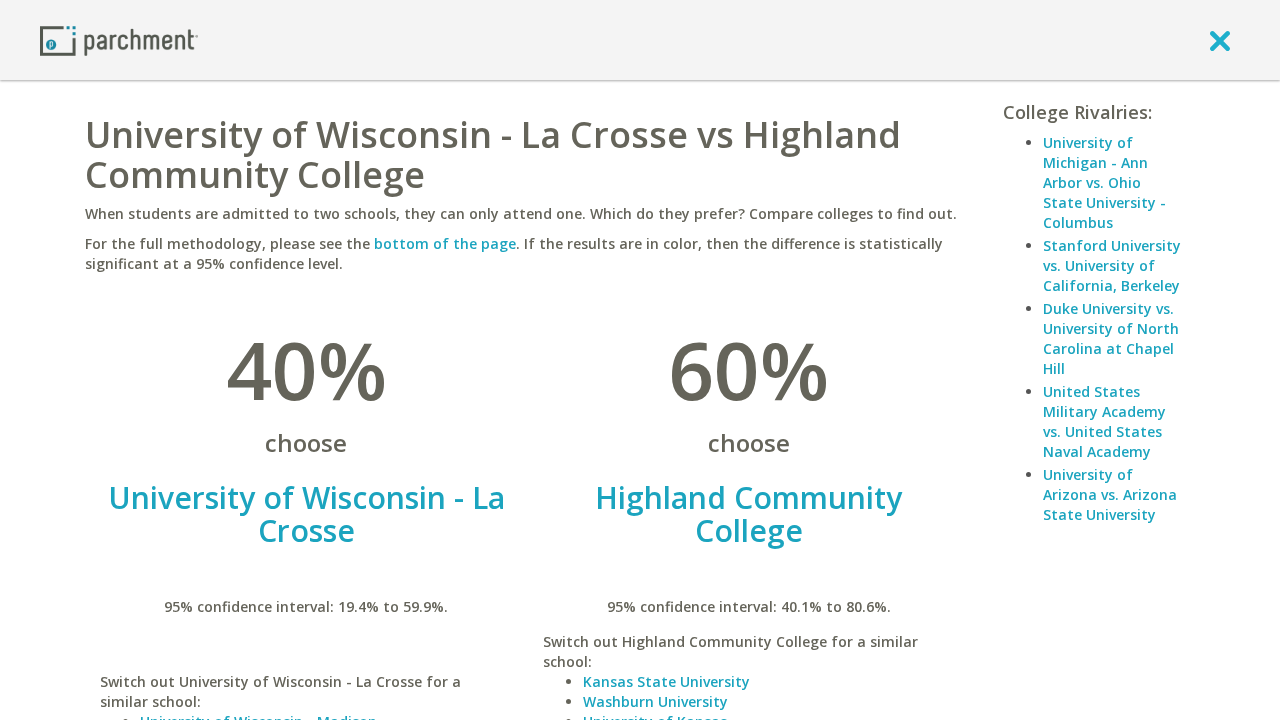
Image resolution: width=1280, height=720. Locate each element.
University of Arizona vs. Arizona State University (1110, 494)
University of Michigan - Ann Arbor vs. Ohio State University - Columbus (1104, 182)
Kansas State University (666, 681)
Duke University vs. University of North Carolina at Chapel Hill (1111, 338)
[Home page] (119, 39)
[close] (1220, 40)
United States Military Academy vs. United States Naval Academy (1104, 421)
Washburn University (655, 701)
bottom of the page (445, 243)
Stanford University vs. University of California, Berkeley (1112, 265)
